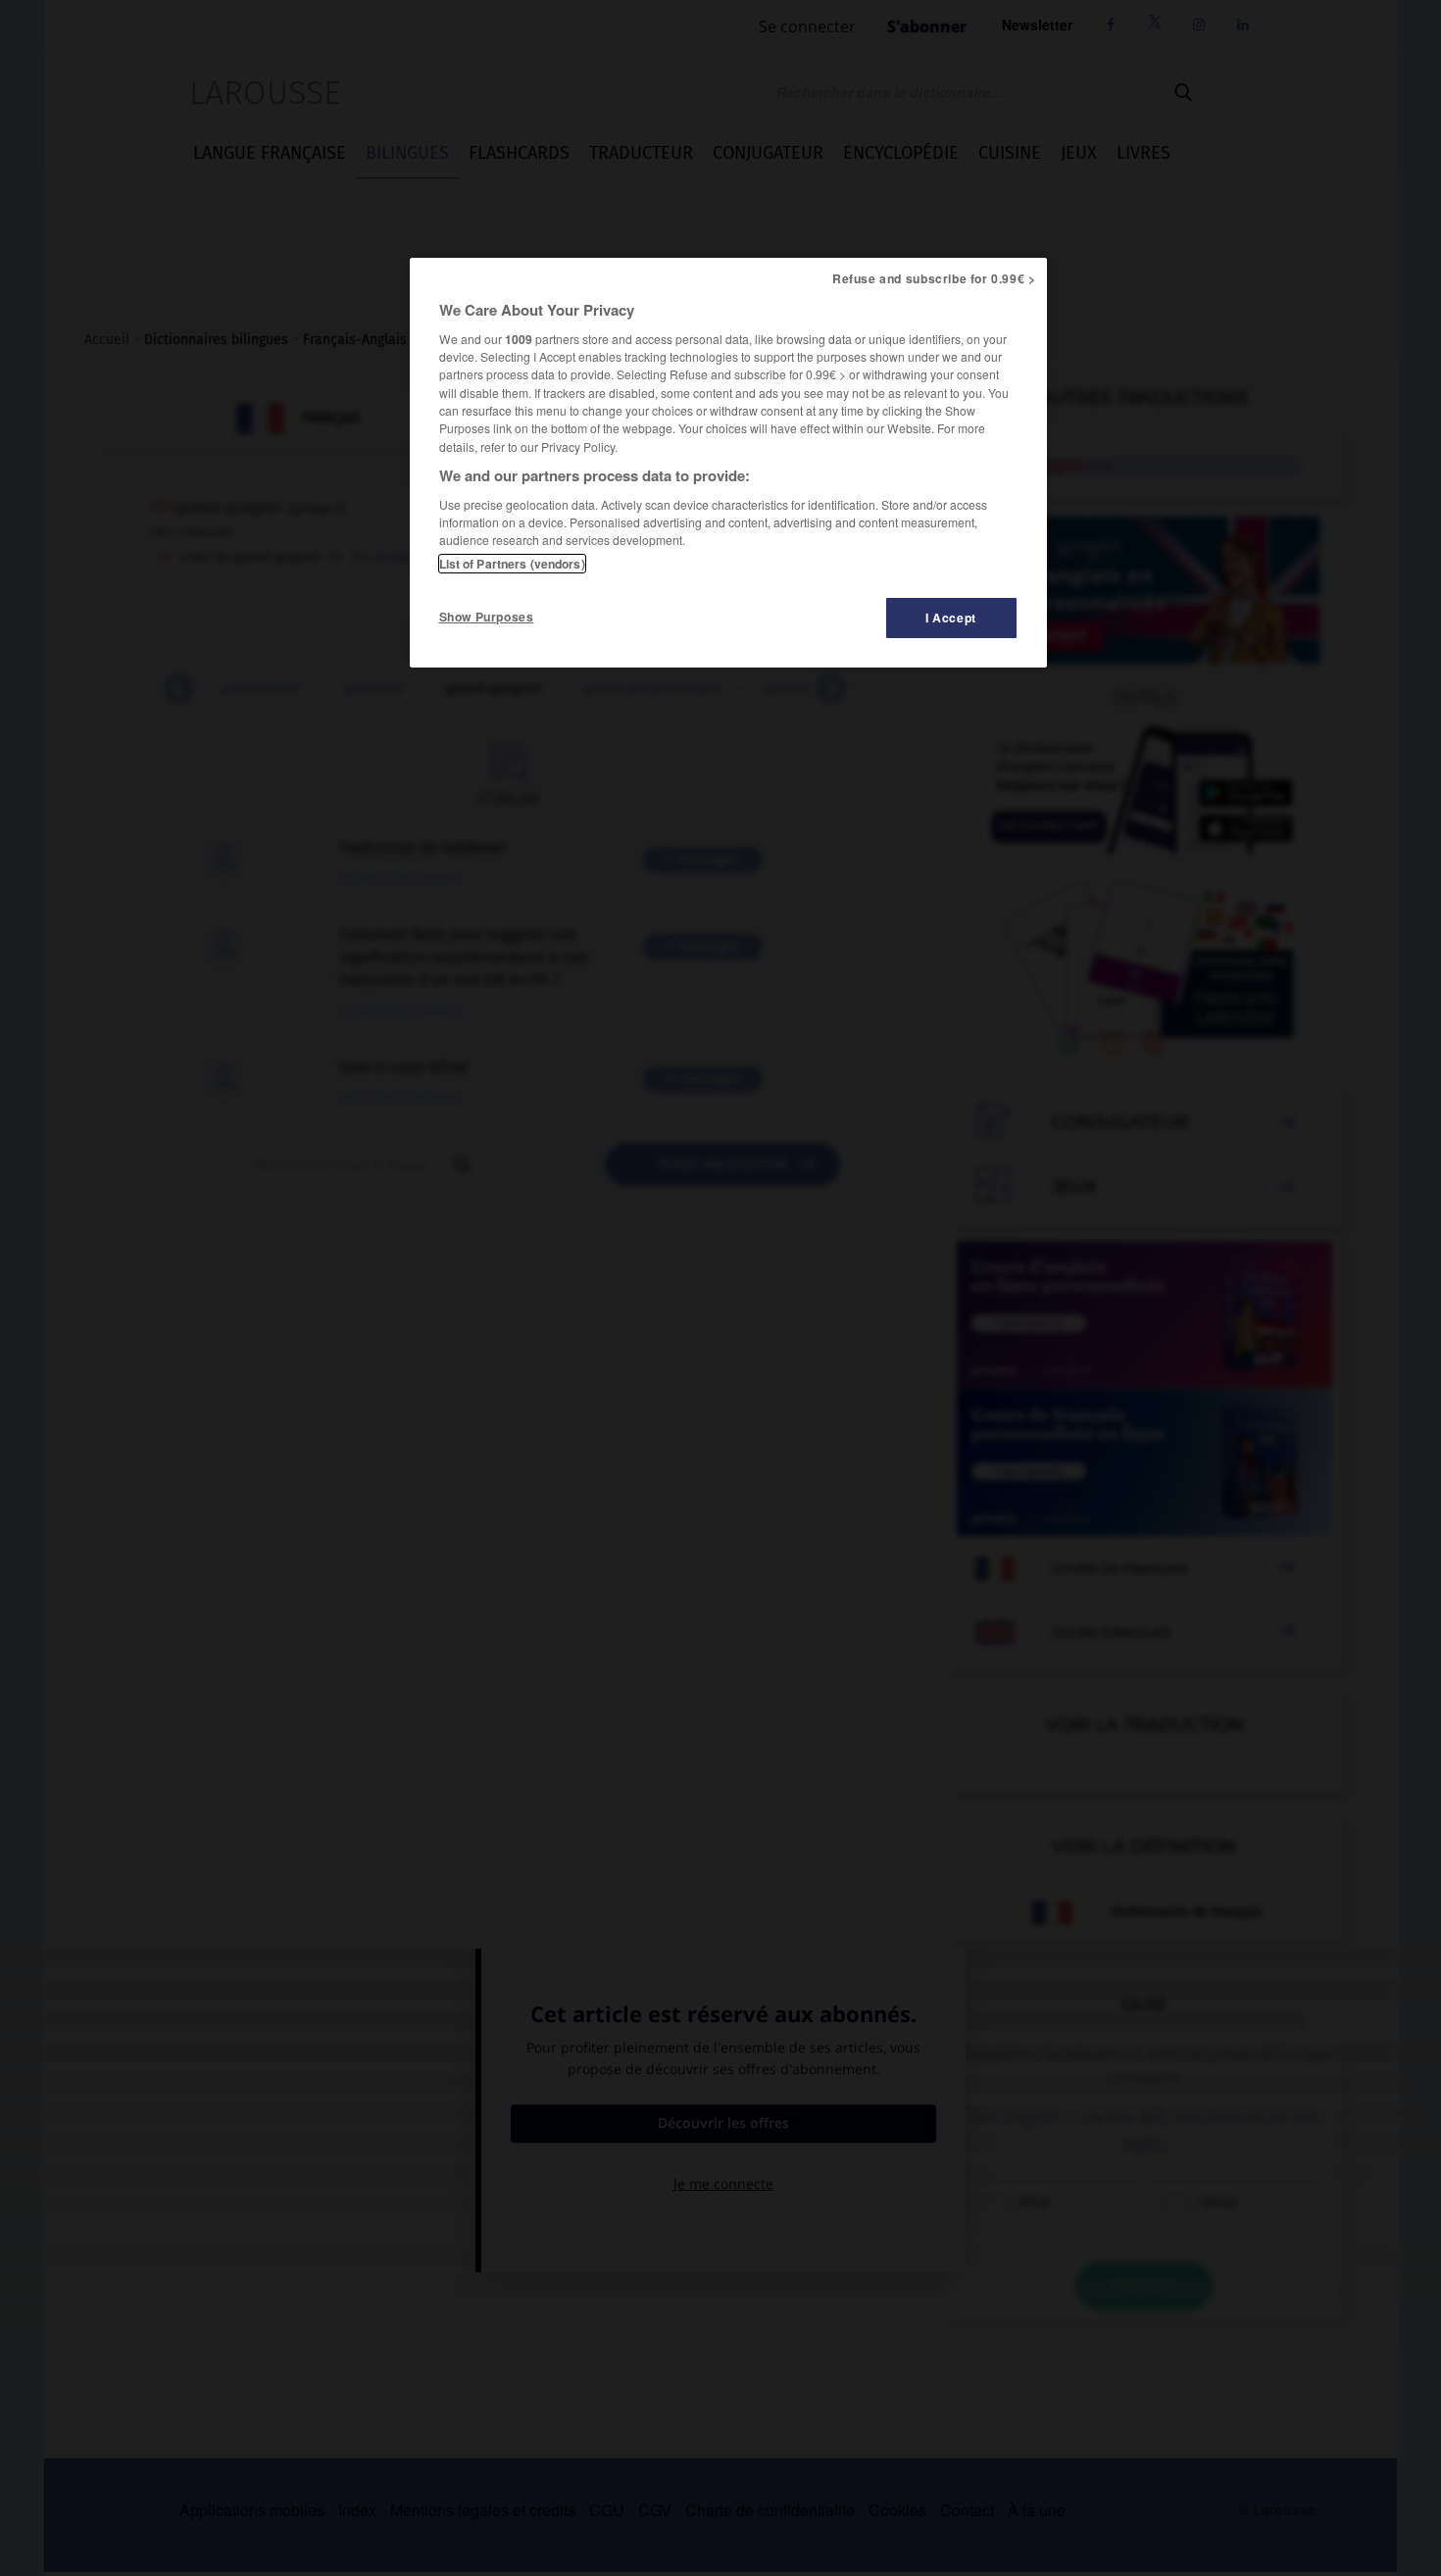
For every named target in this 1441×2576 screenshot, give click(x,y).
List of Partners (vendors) (512, 564)
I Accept (951, 618)
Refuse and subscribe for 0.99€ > (934, 278)
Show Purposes (487, 617)
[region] (728, 463)
